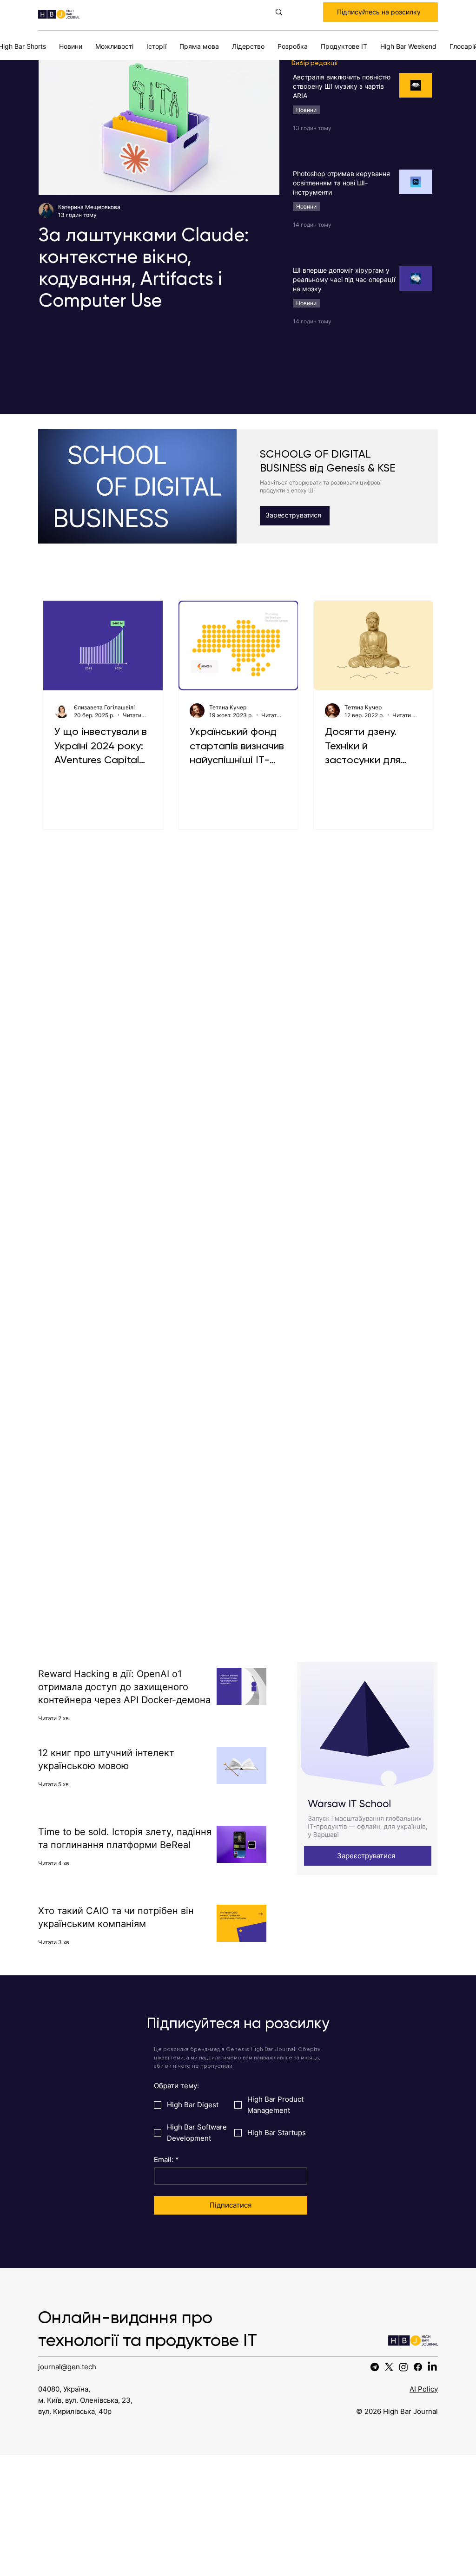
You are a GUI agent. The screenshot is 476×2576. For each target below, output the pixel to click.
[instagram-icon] (403, 2367)
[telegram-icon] (375, 2367)
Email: (166, 2160)
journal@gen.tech (67, 2367)
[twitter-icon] (389, 2367)
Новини (306, 110)
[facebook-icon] (418, 2367)
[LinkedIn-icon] (432, 2367)
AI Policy (424, 2389)
